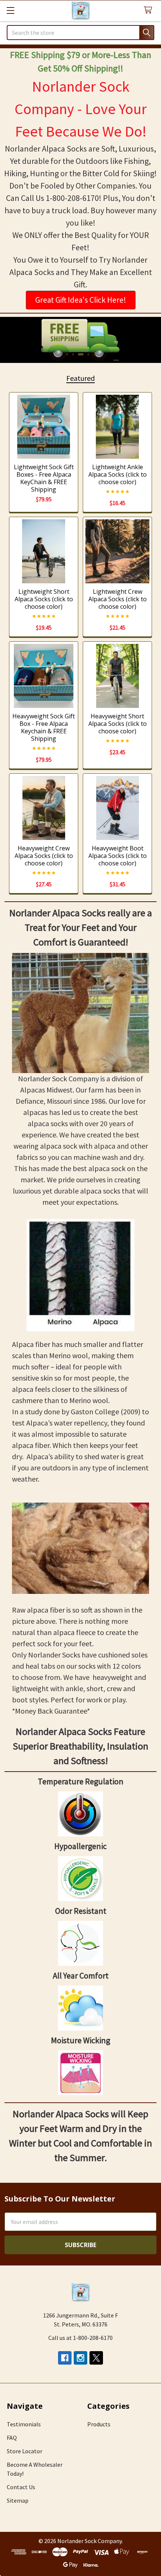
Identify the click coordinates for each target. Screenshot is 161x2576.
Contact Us (21, 2487)
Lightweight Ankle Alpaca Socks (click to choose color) (118, 474)
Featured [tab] (80, 378)
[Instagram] (80, 2358)
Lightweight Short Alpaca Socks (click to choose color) (44, 599)
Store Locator (25, 2451)
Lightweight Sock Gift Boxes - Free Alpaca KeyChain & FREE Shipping (44, 478)
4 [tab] (88, 354)
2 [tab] (73, 354)
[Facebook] (65, 2358)
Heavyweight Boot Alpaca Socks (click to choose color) (118, 856)
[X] (96, 2358)
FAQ (12, 2438)
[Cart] (150, 10)
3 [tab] (81, 354)
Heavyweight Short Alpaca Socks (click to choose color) (118, 724)
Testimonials (24, 2424)
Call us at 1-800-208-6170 (80, 2338)
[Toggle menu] (10, 10)
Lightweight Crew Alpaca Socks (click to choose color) (118, 599)
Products (99, 2424)
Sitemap (18, 2500)
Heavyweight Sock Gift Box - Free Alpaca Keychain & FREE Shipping (44, 727)
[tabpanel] (80, 340)
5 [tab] (94, 354)
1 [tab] (67, 354)
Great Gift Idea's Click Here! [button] (81, 300)
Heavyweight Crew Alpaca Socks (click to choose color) (44, 856)
